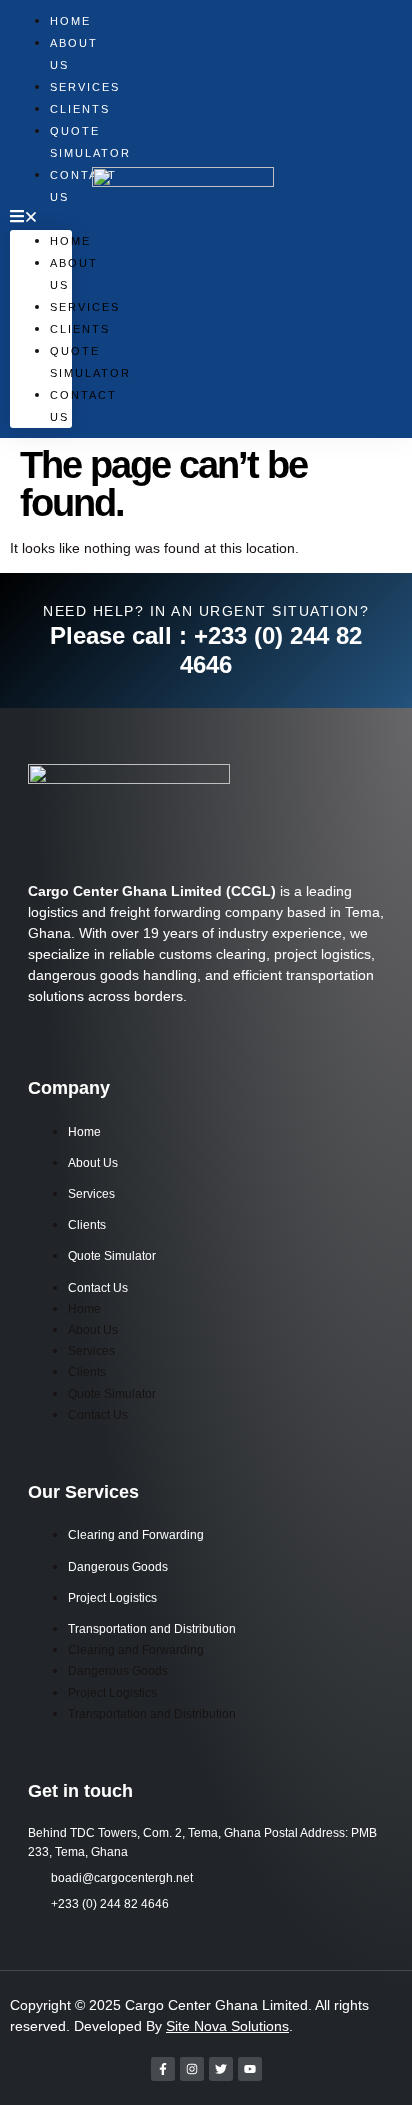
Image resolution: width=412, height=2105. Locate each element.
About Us (74, 54)
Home (70, 241)
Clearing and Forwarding (136, 1535)
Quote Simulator (112, 1256)
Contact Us (98, 1288)
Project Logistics (112, 1598)
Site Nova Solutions (227, 2026)
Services (91, 1194)
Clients (80, 329)
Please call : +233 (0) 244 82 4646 (206, 650)
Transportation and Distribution (152, 1629)
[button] (41, 219)
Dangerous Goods (118, 1567)
